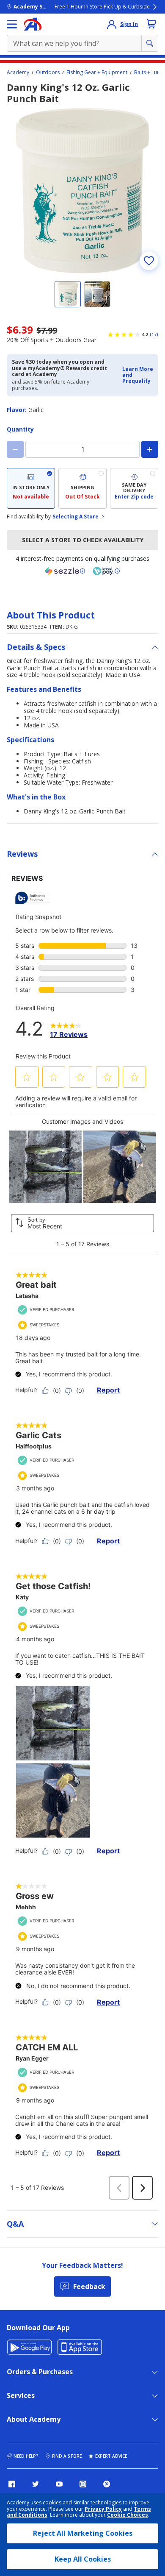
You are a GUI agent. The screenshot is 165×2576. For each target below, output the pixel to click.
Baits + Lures (149, 72)
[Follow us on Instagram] (83, 2484)
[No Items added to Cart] (151, 24)
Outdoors (48, 72)
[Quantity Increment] (150, 449)
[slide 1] (68, 294)
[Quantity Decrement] (15, 449)
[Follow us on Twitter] (36, 2484)
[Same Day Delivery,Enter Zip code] (134, 488)
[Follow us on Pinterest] (107, 2484)
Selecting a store (76, 517)
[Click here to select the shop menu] (12, 24)
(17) (154, 334)
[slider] (82, 191)
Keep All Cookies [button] (83, 2559)
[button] (138, 375)
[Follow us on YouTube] (59, 2484)
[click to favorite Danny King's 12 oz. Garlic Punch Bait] (149, 261)
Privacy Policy (103, 2509)
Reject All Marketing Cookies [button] (83, 2533)
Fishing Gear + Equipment (97, 72)
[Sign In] (112, 24)
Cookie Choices (128, 2515)
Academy (18, 72)
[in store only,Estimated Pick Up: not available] (31, 488)
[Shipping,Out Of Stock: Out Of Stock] (82, 488)
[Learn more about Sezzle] (65, 571)
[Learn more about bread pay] (106, 571)
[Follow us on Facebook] (12, 2484)
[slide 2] (97, 294)
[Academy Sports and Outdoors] (33, 24)
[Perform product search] (150, 43)
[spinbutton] (82, 449)
